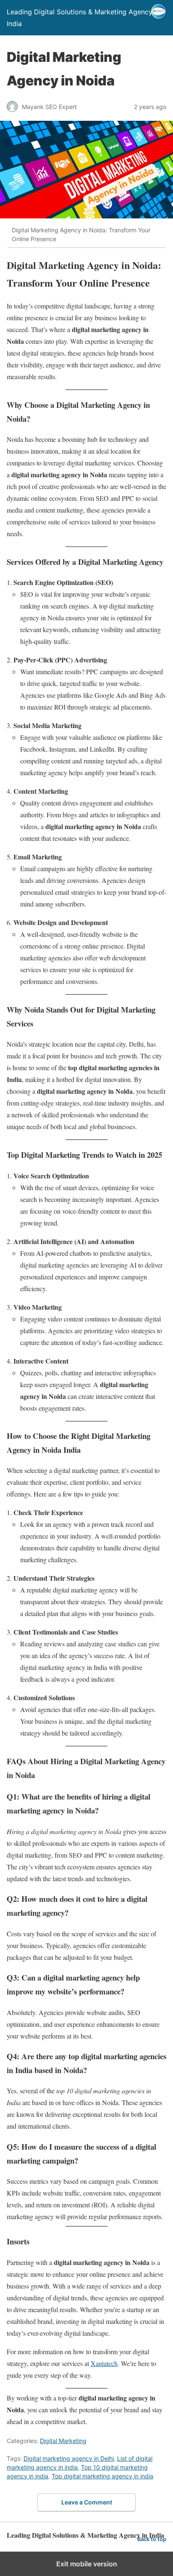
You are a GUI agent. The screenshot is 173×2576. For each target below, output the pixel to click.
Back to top (152, 2539)
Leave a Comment (87, 2502)
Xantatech (104, 2363)
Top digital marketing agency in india (102, 2476)
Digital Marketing (63, 2441)
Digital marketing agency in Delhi (69, 2458)
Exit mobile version (87, 2564)
